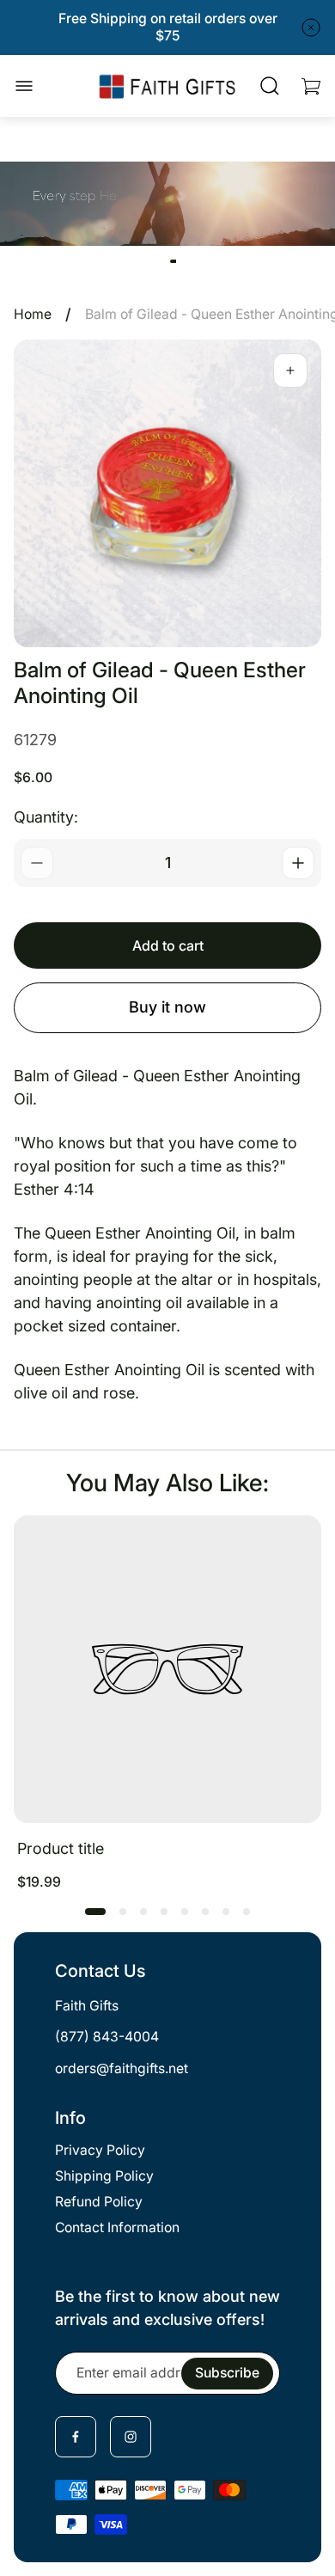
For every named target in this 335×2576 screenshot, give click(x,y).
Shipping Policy (104, 2176)
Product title (61, 1848)
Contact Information (117, 2227)
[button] (95, 1912)
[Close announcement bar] (311, 28)
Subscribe (227, 2373)
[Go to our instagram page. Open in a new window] (131, 2437)
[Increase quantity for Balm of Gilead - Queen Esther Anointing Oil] (298, 863)
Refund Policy (99, 2202)
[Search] (270, 86)
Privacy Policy (100, 2150)
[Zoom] (290, 370)
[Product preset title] (167, 1669)
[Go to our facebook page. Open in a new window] (76, 2437)
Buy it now (167, 1007)
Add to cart (168, 945)
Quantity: (46, 817)
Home (33, 314)
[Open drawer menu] (24, 86)
